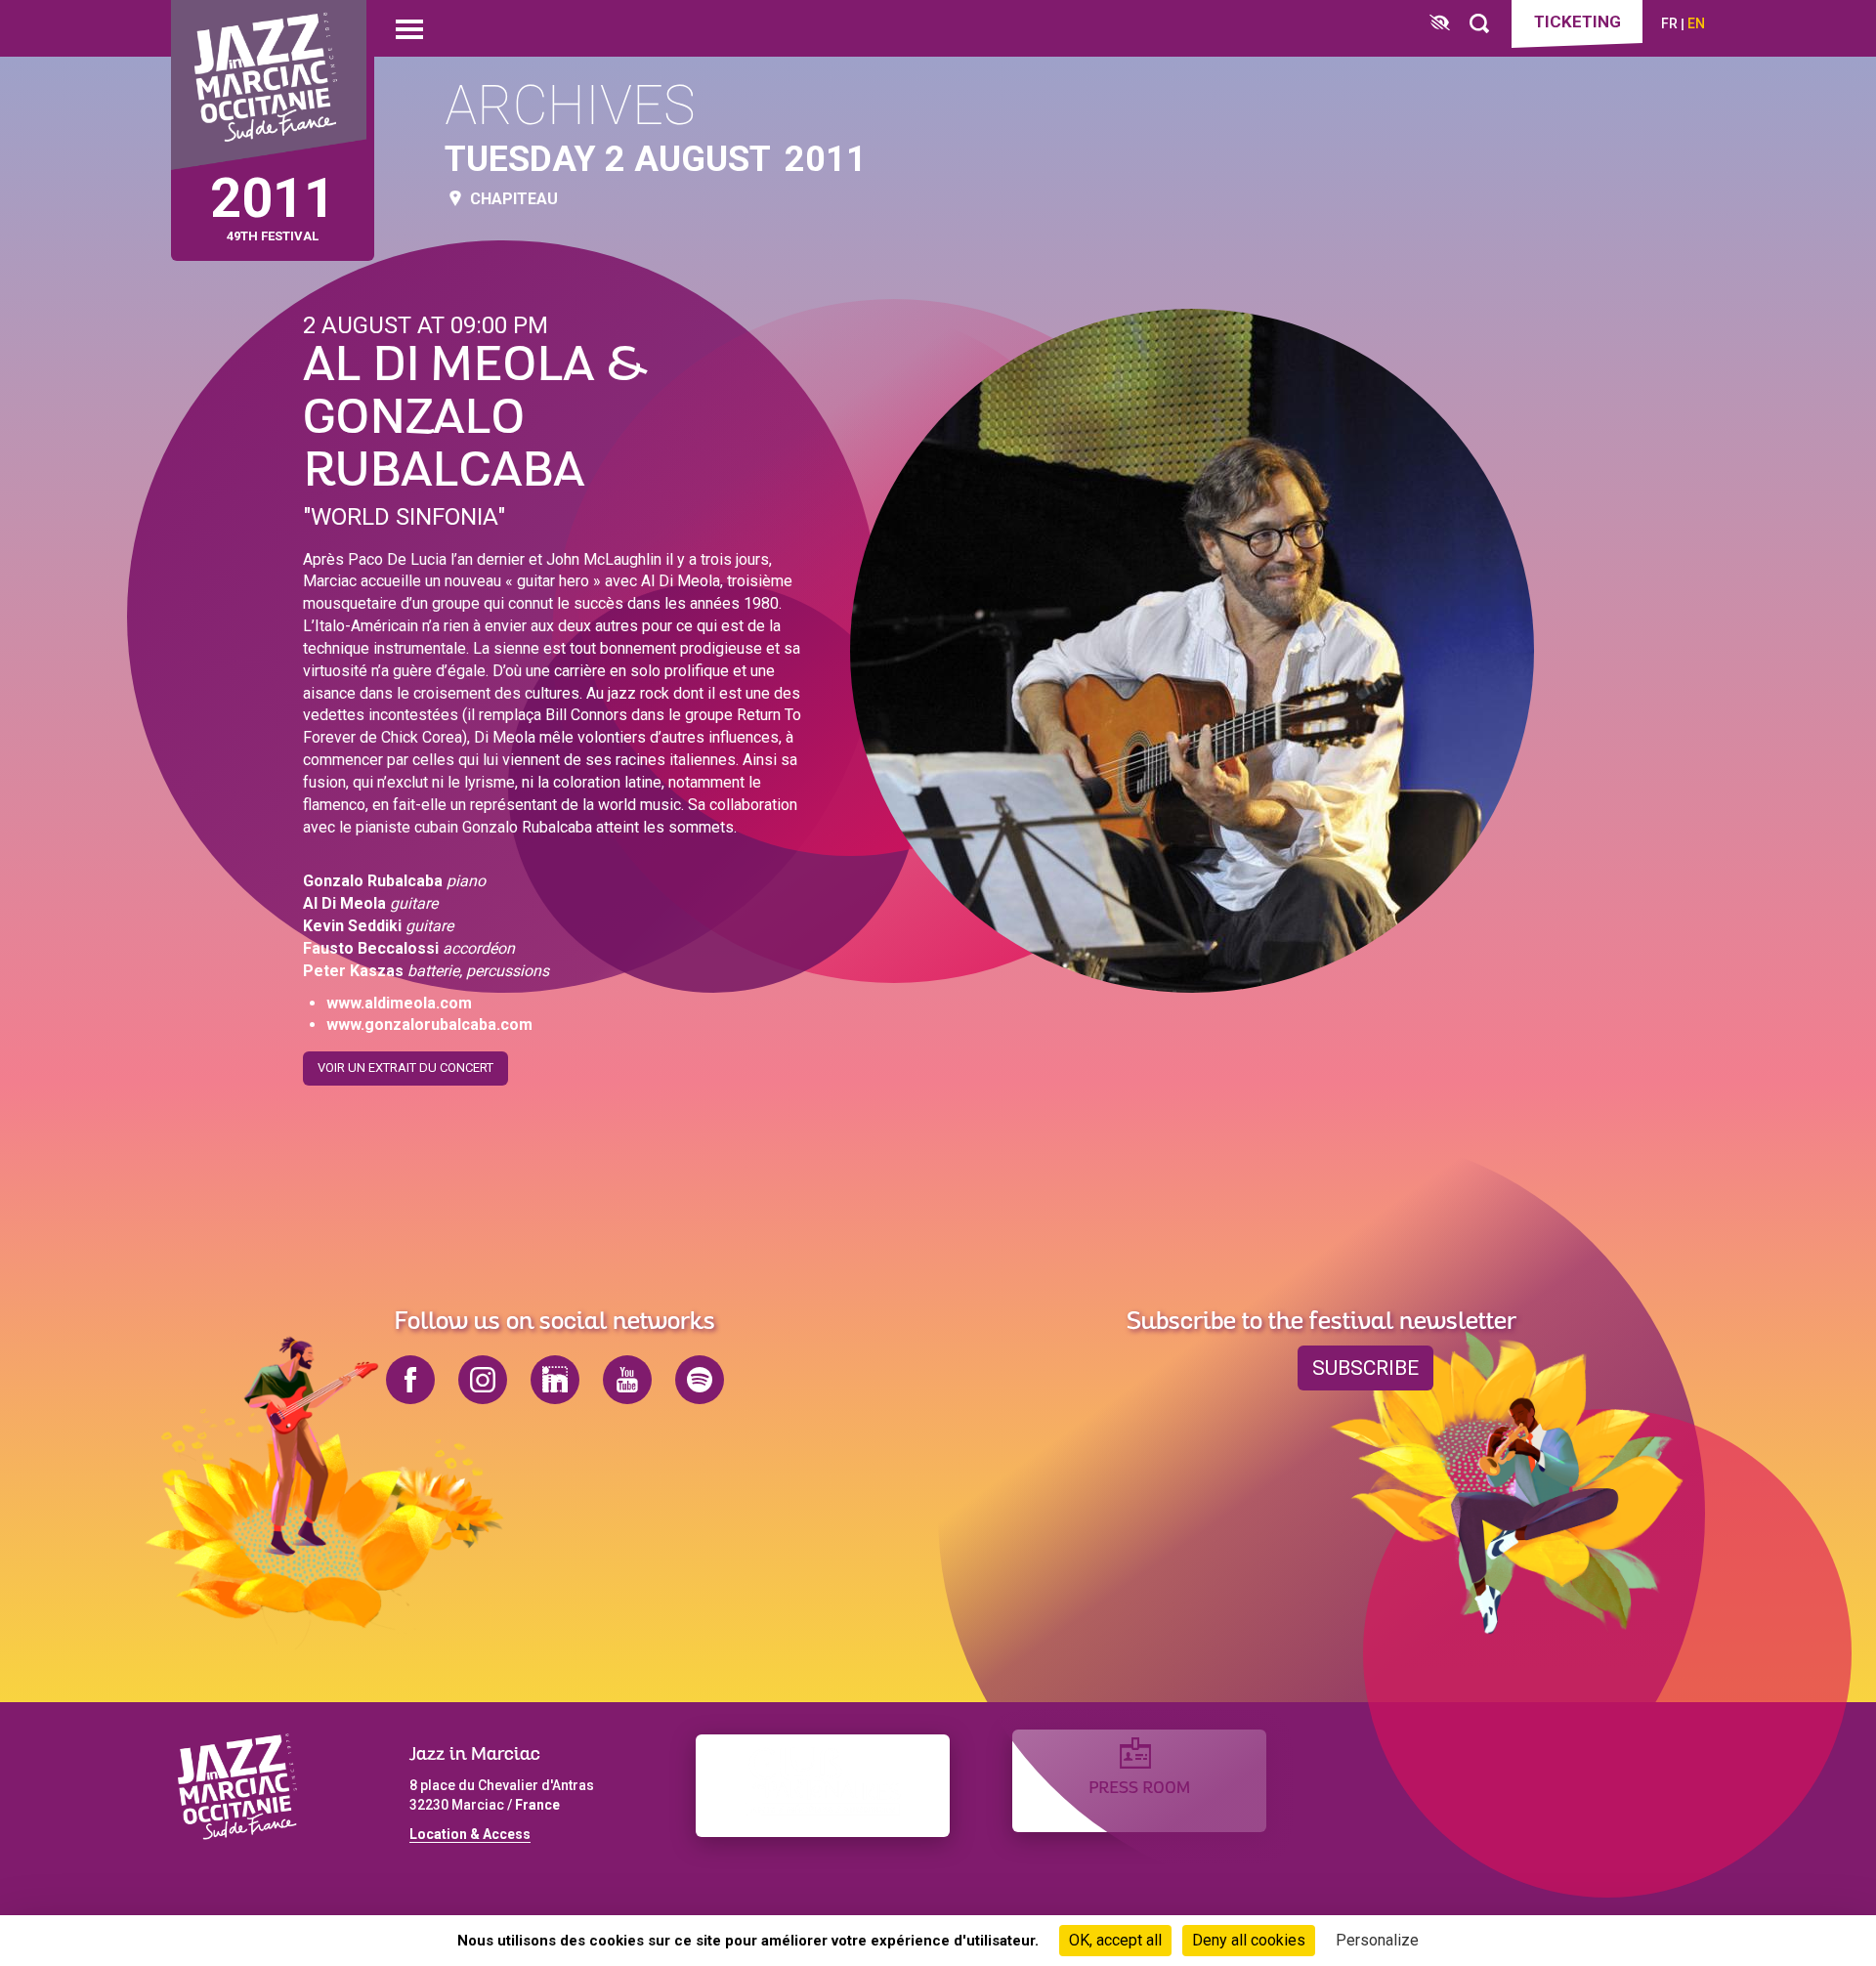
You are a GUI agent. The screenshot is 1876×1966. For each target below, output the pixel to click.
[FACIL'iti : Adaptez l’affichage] (1440, 24)
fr (1669, 23)
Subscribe (1365, 1368)
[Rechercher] (1479, 24)
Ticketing (1578, 21)
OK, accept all (1115, 1940)
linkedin (555, 1380)
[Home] (269, 85)
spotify (700, 1380)
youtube (627, 1380)
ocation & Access (474, 1834)
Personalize (1377, 1940)
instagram (483, 1380)
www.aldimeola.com (399, 1003)
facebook (410, 1380)
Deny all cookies (1249, 1940)
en (1696, 23)
